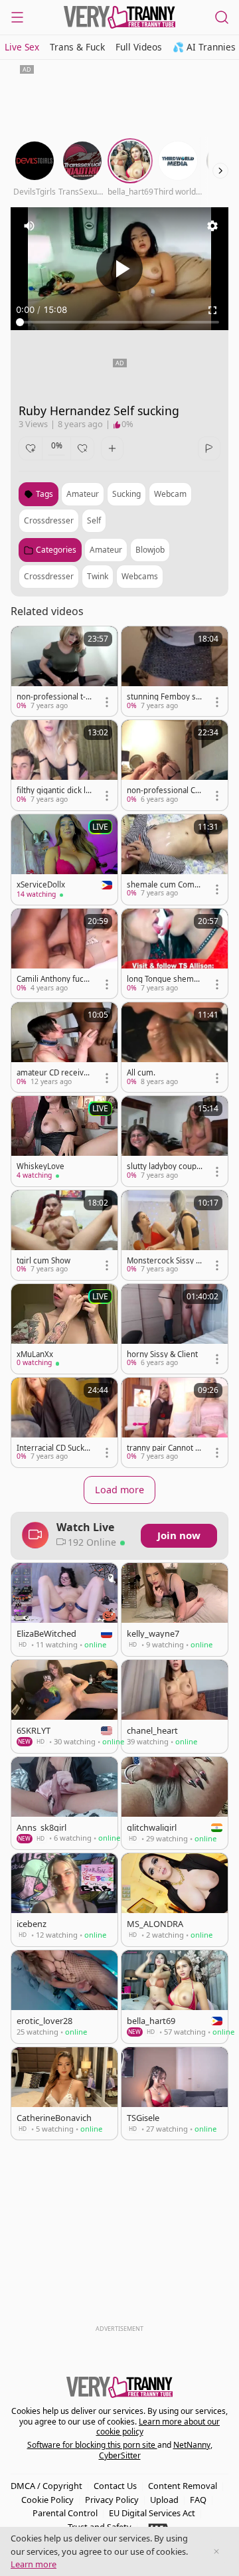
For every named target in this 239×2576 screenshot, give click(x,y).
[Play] (119, 268)
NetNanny (192, 2445)
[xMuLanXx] (64, 1329)
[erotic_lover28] (64, 1997)
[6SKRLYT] (64, 1706)
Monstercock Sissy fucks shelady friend (163, 1261)
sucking (126, 494)
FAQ (198, 2500)
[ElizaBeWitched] (64, 1610)
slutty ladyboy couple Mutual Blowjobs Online (164, 1166)
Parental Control (65, 2513)
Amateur (106, 550)
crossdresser (49, 520)
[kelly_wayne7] (175, 1610)
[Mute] (29, 226)
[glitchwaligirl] (175, 1803)
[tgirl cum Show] (64, 1235)
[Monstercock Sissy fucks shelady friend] (175, 1235)
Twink (98, 576)
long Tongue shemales (163, 979)
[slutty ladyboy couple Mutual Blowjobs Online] (175, 1141)
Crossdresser (49, 576)
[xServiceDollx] (64, 860)
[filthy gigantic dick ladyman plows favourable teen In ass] (64, 765)
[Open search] (222, 17)
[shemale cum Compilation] (175, 859)
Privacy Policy (112, 2500)
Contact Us (115, 2486)
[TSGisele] (175, 2094)
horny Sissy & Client (162, 1354)
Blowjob (150, 550)
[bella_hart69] (175, 1997)
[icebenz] (64, 1900)
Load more (119, 1490)
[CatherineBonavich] (64, 2094)
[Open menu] (17, 17)
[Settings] (212, 226)
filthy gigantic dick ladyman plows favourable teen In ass (53, 790)
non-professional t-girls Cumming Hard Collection (54, 697)
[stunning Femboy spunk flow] (175, 671)
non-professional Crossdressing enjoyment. (164, 790)
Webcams (140, 576)
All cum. (141, 1073)
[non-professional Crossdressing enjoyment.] (175, 765)
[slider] (119, 322)
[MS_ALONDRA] (175, 1900)
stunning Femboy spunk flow (164, 697)
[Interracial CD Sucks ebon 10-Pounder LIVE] (64, 1423)
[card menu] (107, 702)
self (94, 520)
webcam (170, 494)
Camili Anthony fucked (54, 979)
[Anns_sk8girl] (64, 1803)
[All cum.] (175, 1047)
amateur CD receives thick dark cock (54, 1073)
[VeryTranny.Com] (119, 17)
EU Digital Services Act (152, 2513)
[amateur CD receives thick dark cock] (64, 1047)
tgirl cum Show (43, 1261)
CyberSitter (120, 2455)
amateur (83, 494)
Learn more (34, 2564)
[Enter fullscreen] (212, 310)
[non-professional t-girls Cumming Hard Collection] (64, 671)
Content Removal (183, 2486)
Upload (164, 2500)
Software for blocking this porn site (92, 2445)
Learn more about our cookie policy (158, 2427)
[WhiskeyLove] (64, 1141)
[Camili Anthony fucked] (64, 954)
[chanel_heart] (175, 1706)
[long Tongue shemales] (175, 954)
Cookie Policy (47, 2500)
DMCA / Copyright (46, 2486)
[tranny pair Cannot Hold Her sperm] (175, 1423)
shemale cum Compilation (164, 885)
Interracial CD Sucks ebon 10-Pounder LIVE (53, 1448)
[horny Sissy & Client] (175, 1329)
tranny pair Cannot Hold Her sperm (164, 1448)
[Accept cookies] (216, 2551)
